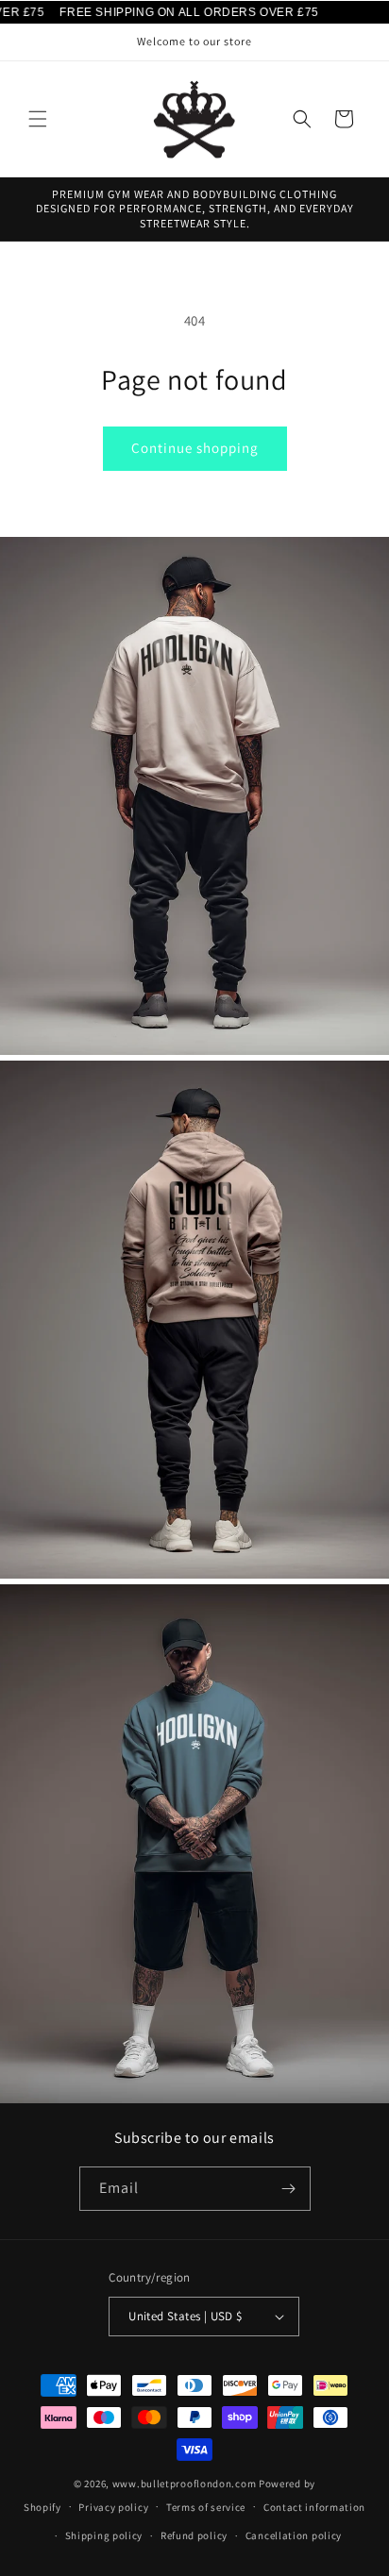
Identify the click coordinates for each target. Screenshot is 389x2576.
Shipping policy (104, 2535)
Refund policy (194, 2535)
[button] (38, 119)
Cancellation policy (294, 2535)
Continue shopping (195, 448)
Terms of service (206, 2507)
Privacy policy (113, 2507)
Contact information (314, 2507)
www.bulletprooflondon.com (185, 2484)
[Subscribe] (289, 2189)
